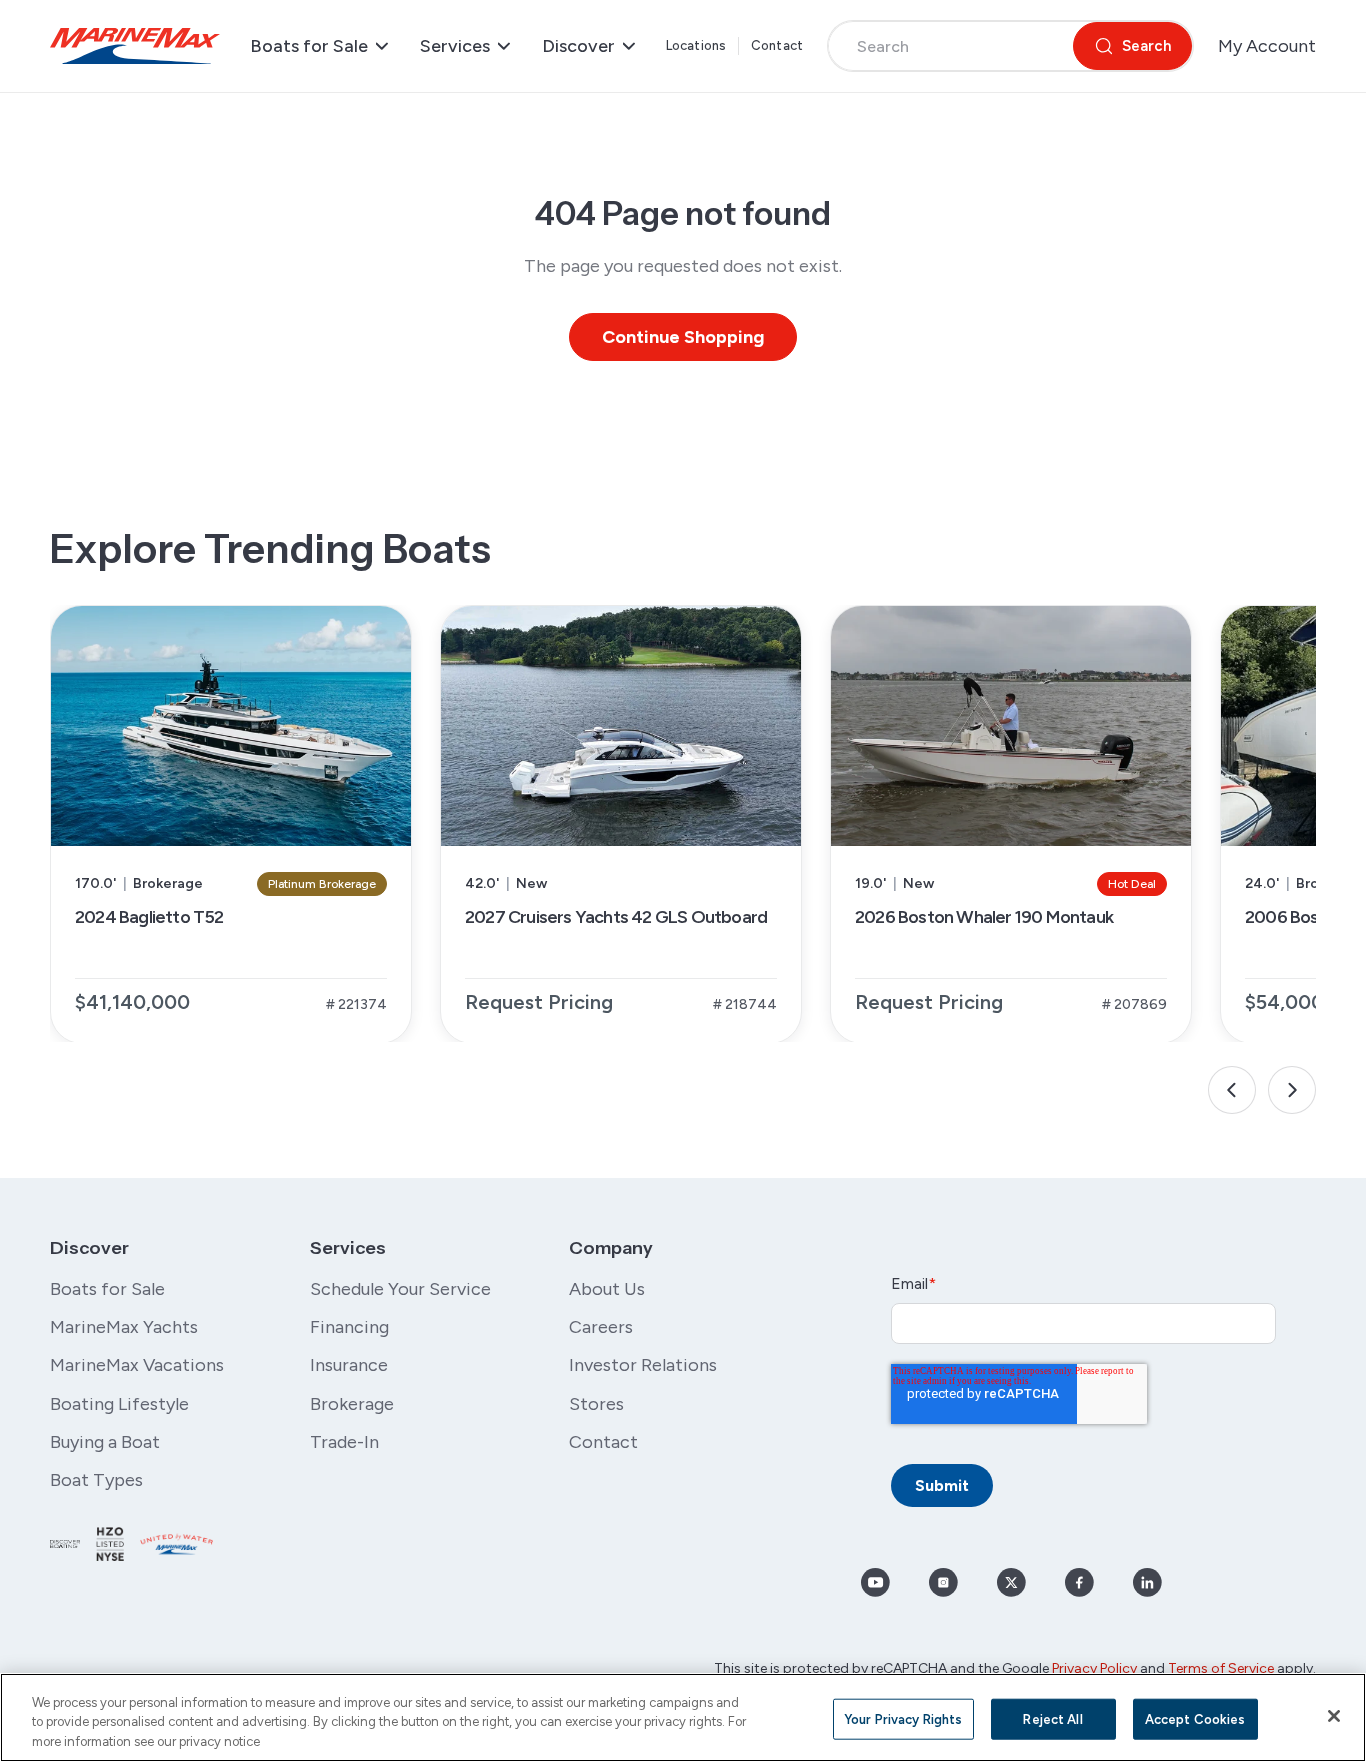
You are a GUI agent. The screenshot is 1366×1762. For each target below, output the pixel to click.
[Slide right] (1292, 1090)
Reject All (1052, 1718)
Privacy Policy (1094, 1668)
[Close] (1334, 1716)
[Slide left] (1232, 1090)
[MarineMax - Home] (135, 46)
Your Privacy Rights (903, 1718)
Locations (696, 45)
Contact (777, 45)
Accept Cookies (1195, 1718)
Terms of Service (1221, 1668)
